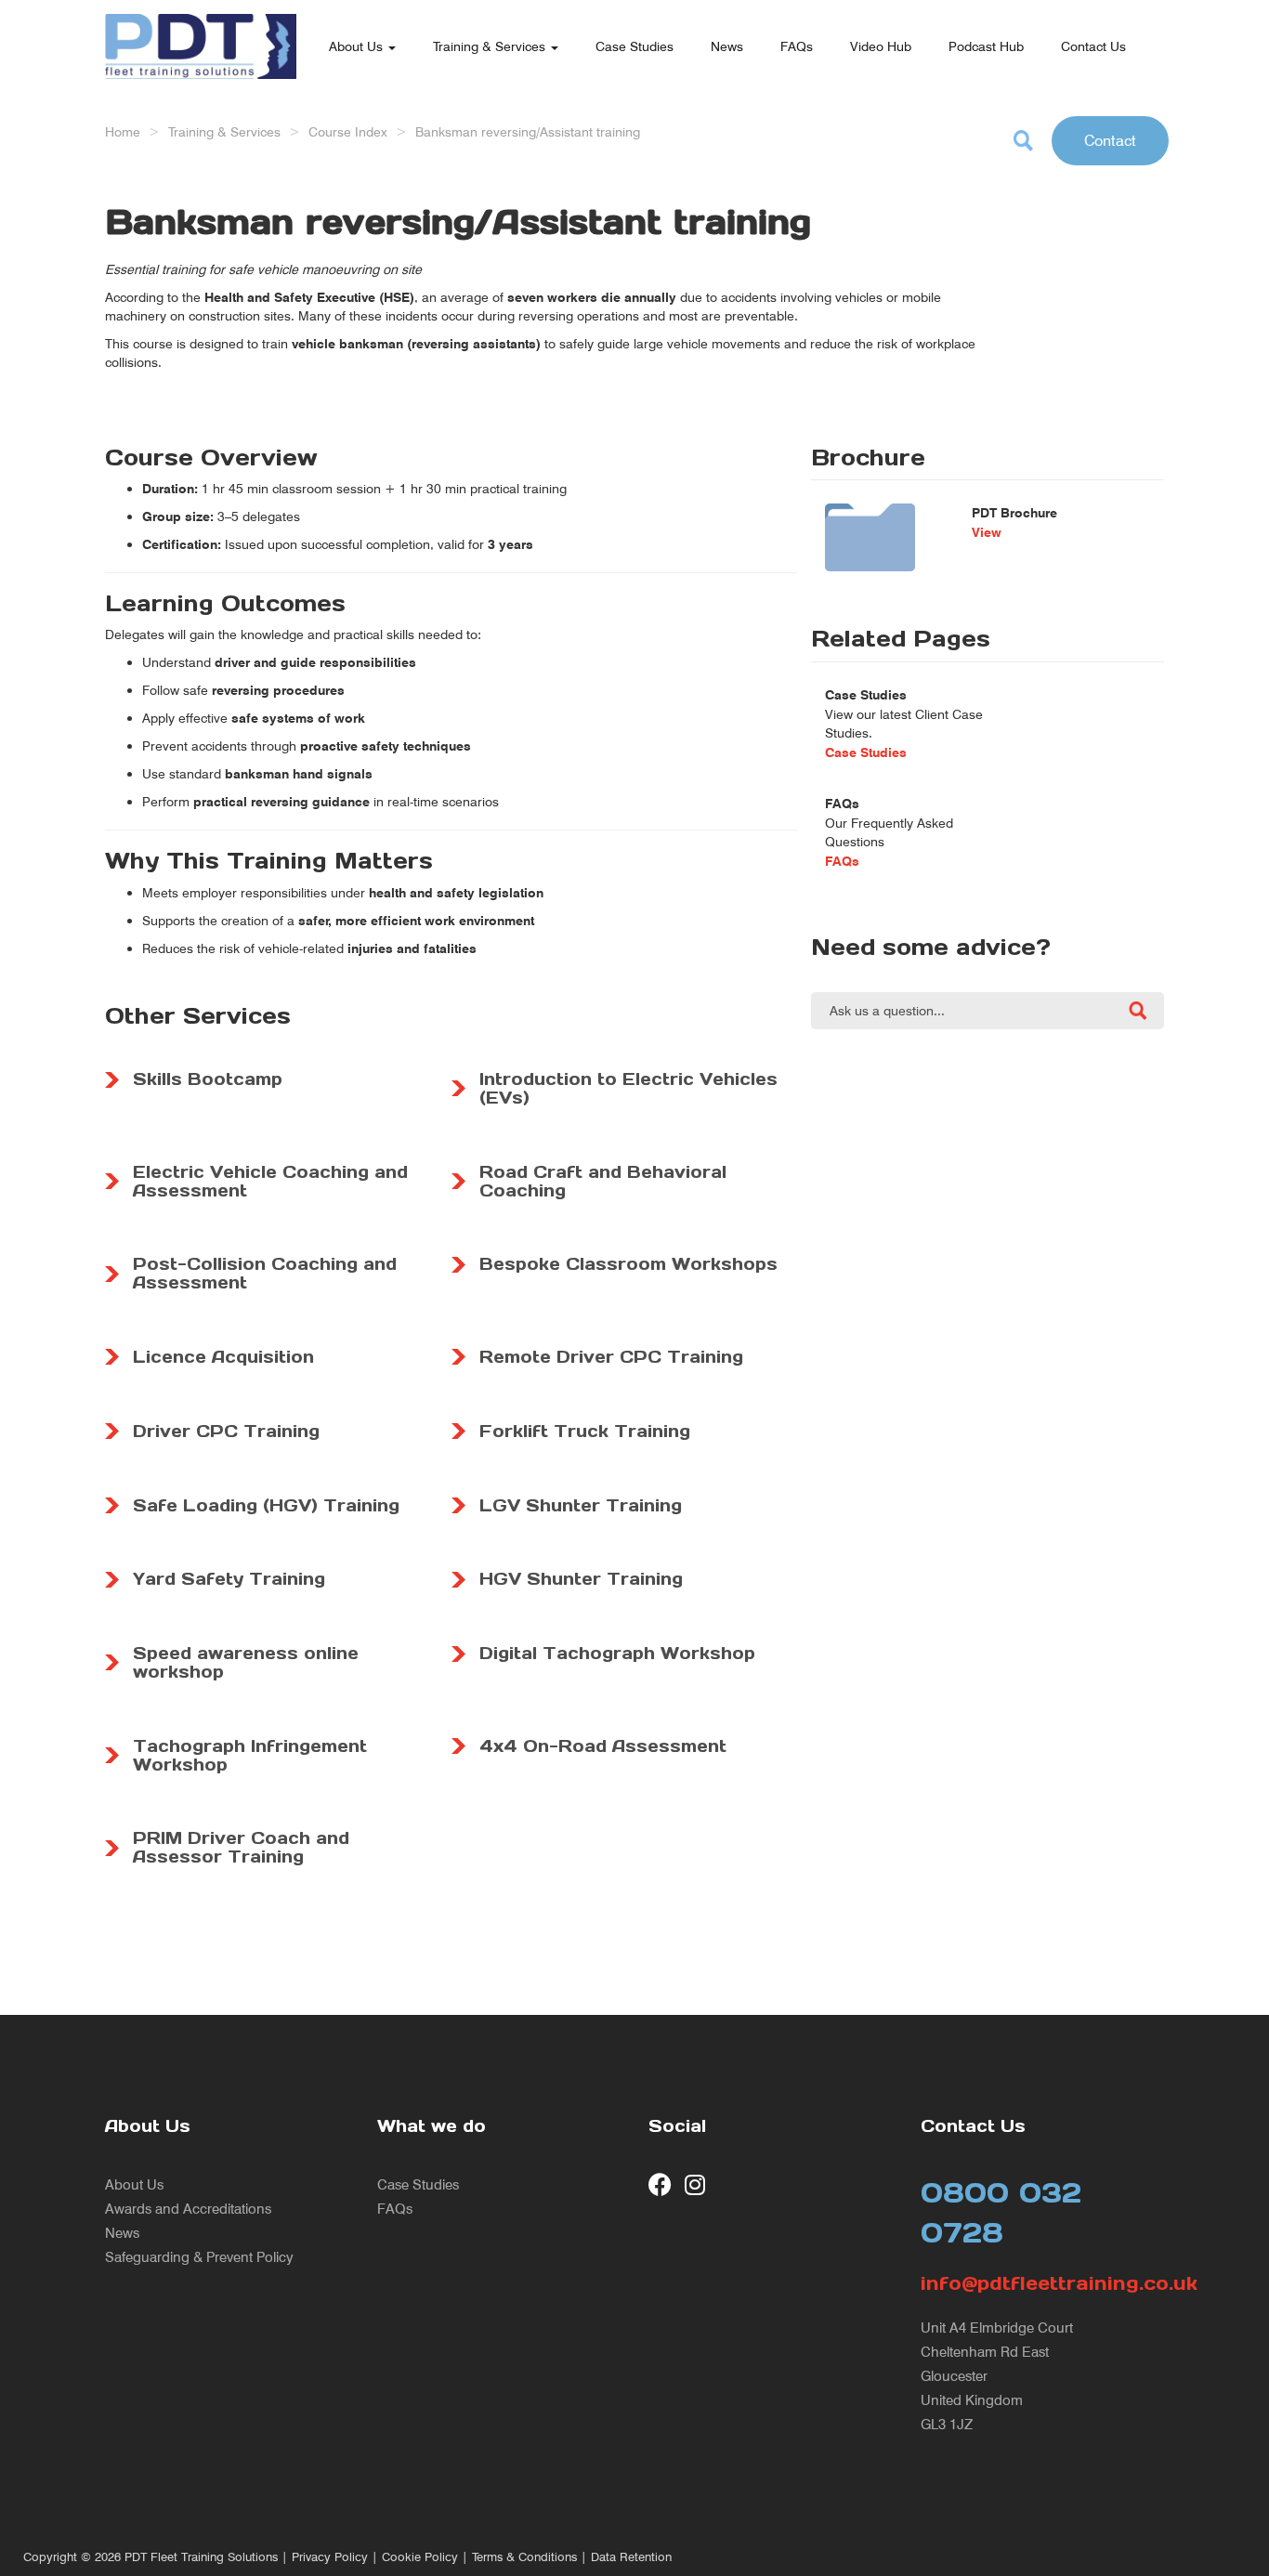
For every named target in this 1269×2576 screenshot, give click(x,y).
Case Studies (634, 46)
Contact (1110, 140)
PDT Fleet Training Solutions (201, 2557)
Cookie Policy (420, 2557)
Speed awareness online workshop (246, 1662)
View (987, 532)
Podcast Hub (986, 46)
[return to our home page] (201, 23)
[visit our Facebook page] (660, 2184)
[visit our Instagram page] (696, 2184)
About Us (358, 46)
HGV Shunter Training (581, 1579)
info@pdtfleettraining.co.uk (1043, 2283)
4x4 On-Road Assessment (603, 1746)
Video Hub (881, 46)
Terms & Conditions (524, 2557)
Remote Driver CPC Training (611, 1357)
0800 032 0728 (1001, 2212)
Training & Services (491, 46)
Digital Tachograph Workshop (617, 1653)
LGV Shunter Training (581, 1505)
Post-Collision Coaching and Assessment (265, 1273)
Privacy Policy (330, 2557)
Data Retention (631, 2557)
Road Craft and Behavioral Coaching (603, 1181)
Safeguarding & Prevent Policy (199, 2257)
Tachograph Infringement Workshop (250, 1755)
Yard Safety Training (229, 1579)
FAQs (797, 46)
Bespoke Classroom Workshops (628, 1264)
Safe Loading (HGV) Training (266, 1505)
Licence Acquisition (223, 1357)
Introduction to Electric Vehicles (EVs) (628, 1088)
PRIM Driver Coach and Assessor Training (241, 1847)
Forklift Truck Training (585, 1431)
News (727, 46)
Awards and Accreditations (188, 2209)
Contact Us (1093, 46)
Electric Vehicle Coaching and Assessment (270, 1181)
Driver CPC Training (226, 1431)
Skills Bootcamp (208, 1079)
